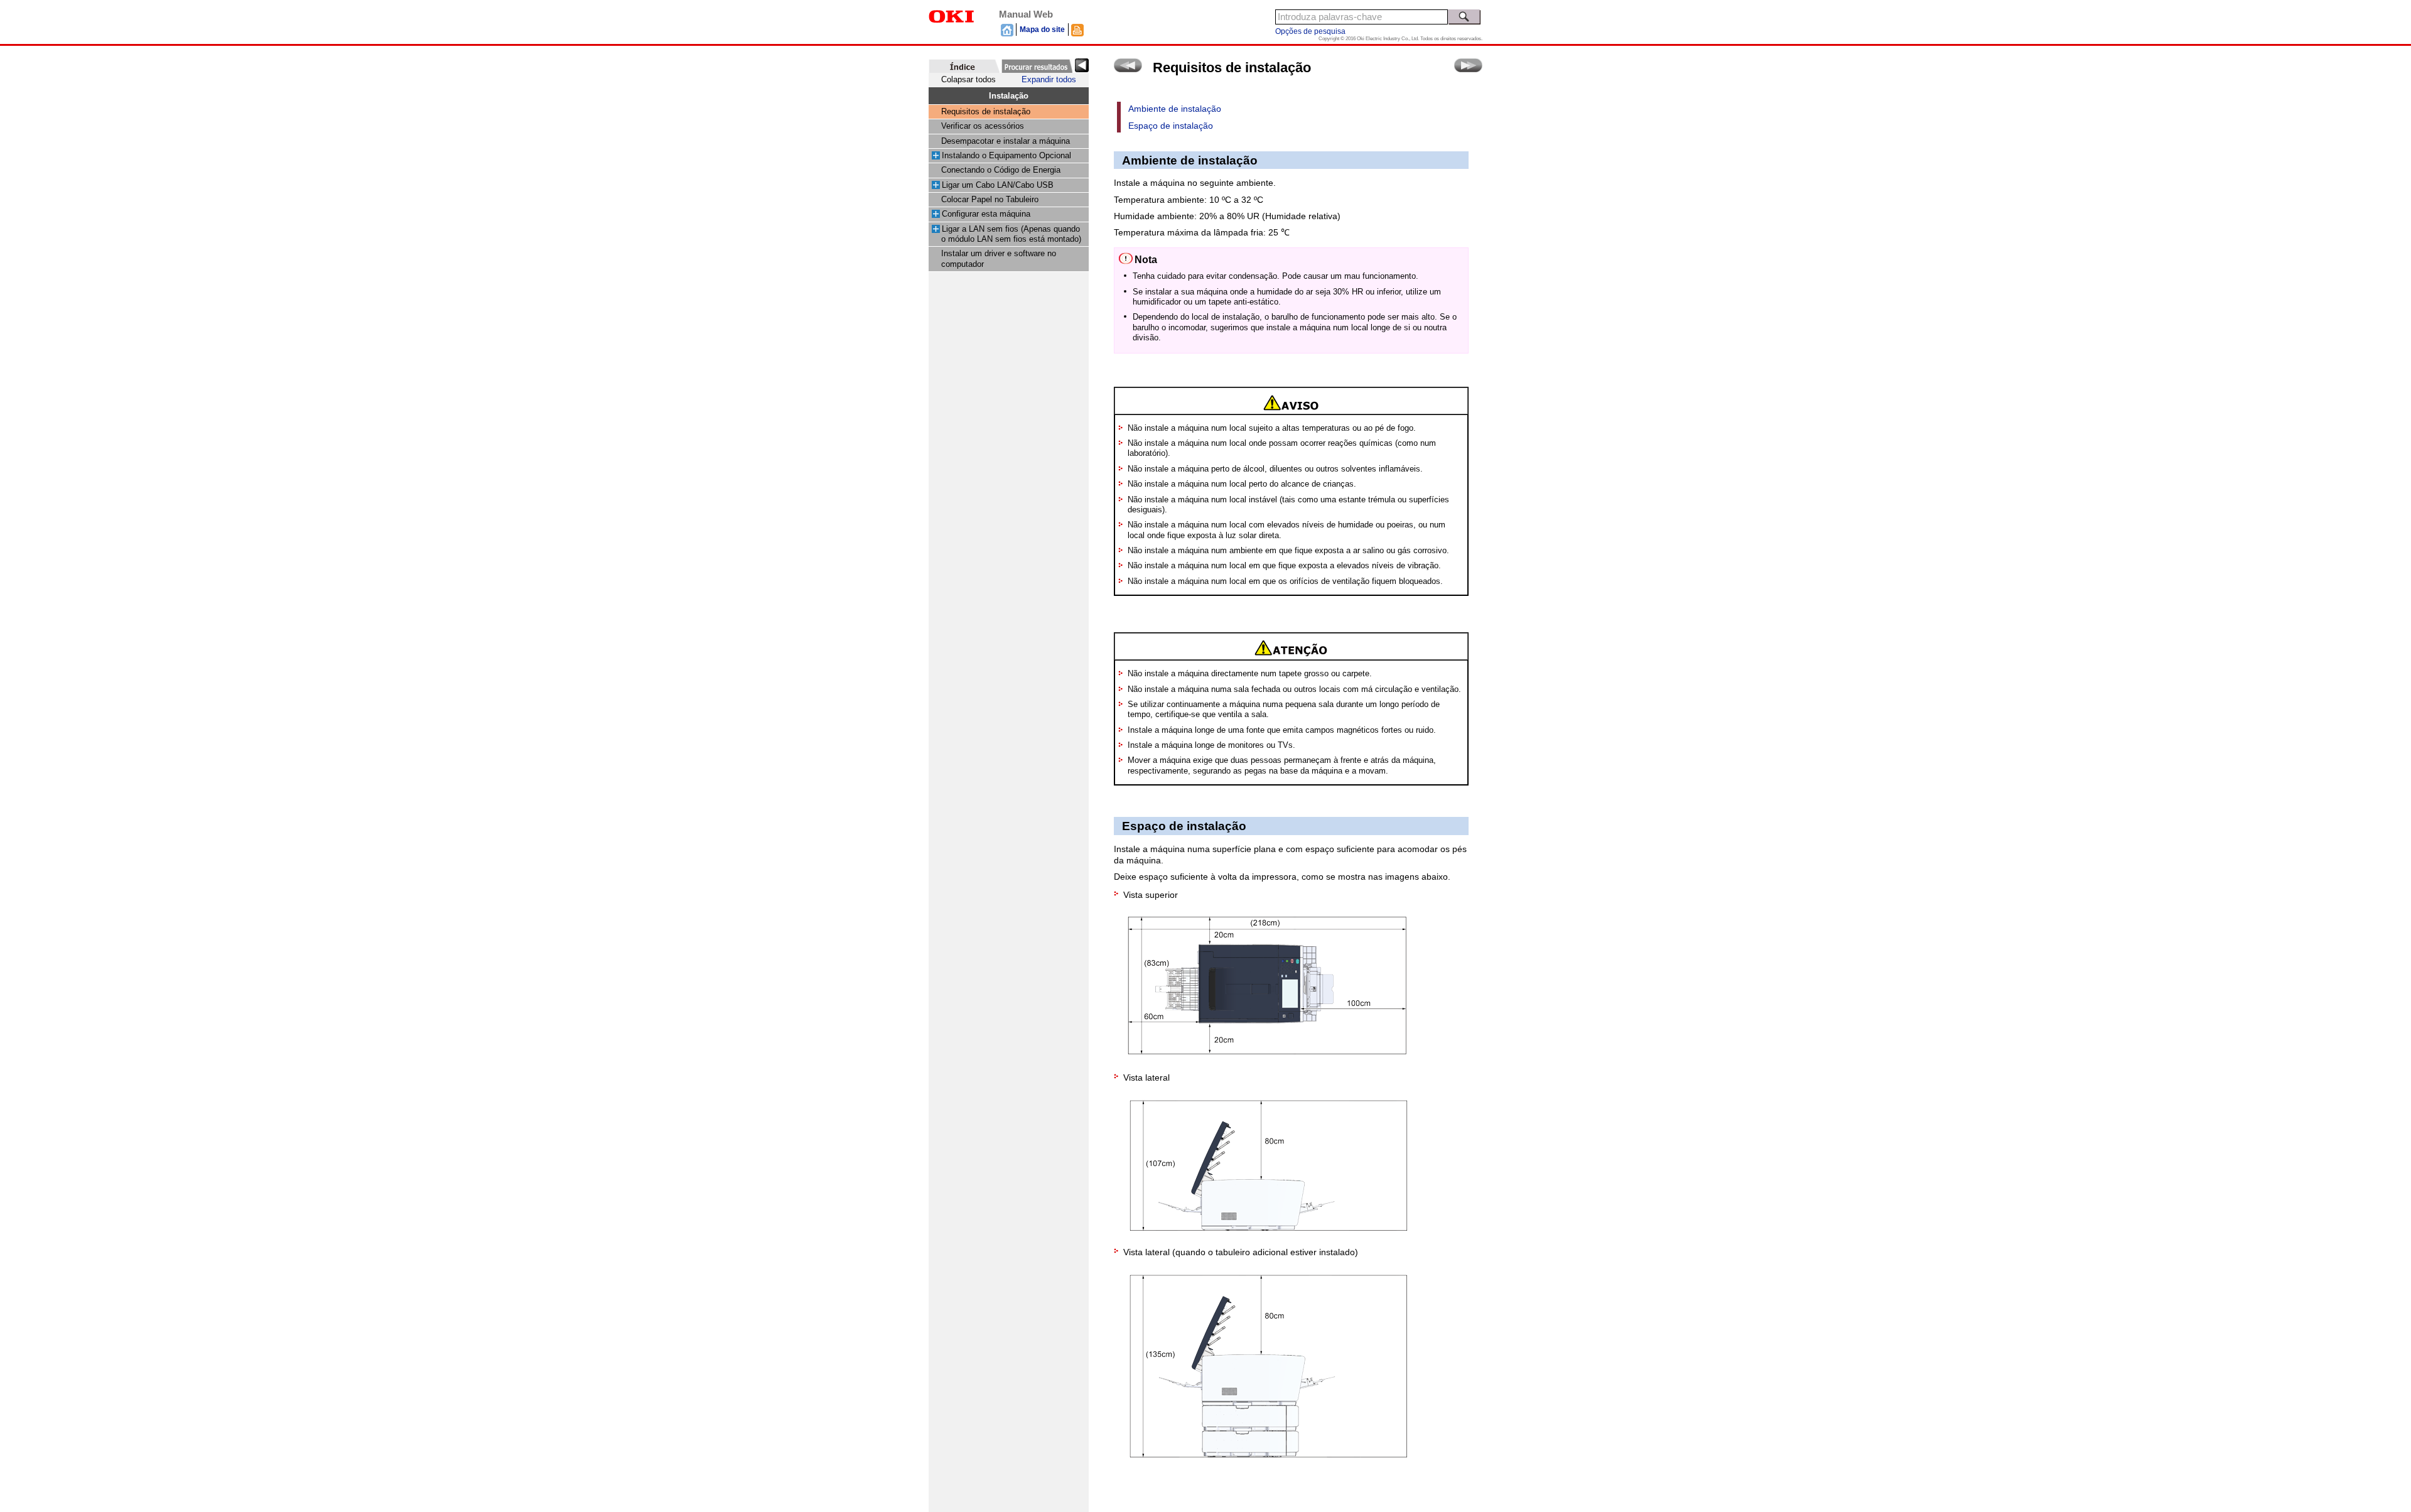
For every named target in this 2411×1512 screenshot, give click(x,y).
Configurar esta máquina (986, 214)
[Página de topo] (1007, 30)
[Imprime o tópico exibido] (1077, 30)
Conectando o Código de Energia (1001, 170)
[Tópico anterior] (1128, 65)
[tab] (964, 66)
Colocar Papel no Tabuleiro (990, 200)
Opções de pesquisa (1310, 31)
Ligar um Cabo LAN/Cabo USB (998, 185)
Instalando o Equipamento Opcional (1006, 156)
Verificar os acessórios (983, 126)
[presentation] (964, 66)
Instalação (1009, 96)
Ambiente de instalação (1175, 109)
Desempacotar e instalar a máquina (1006, 141)
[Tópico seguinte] (1468, 65)
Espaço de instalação (1171, 126)
